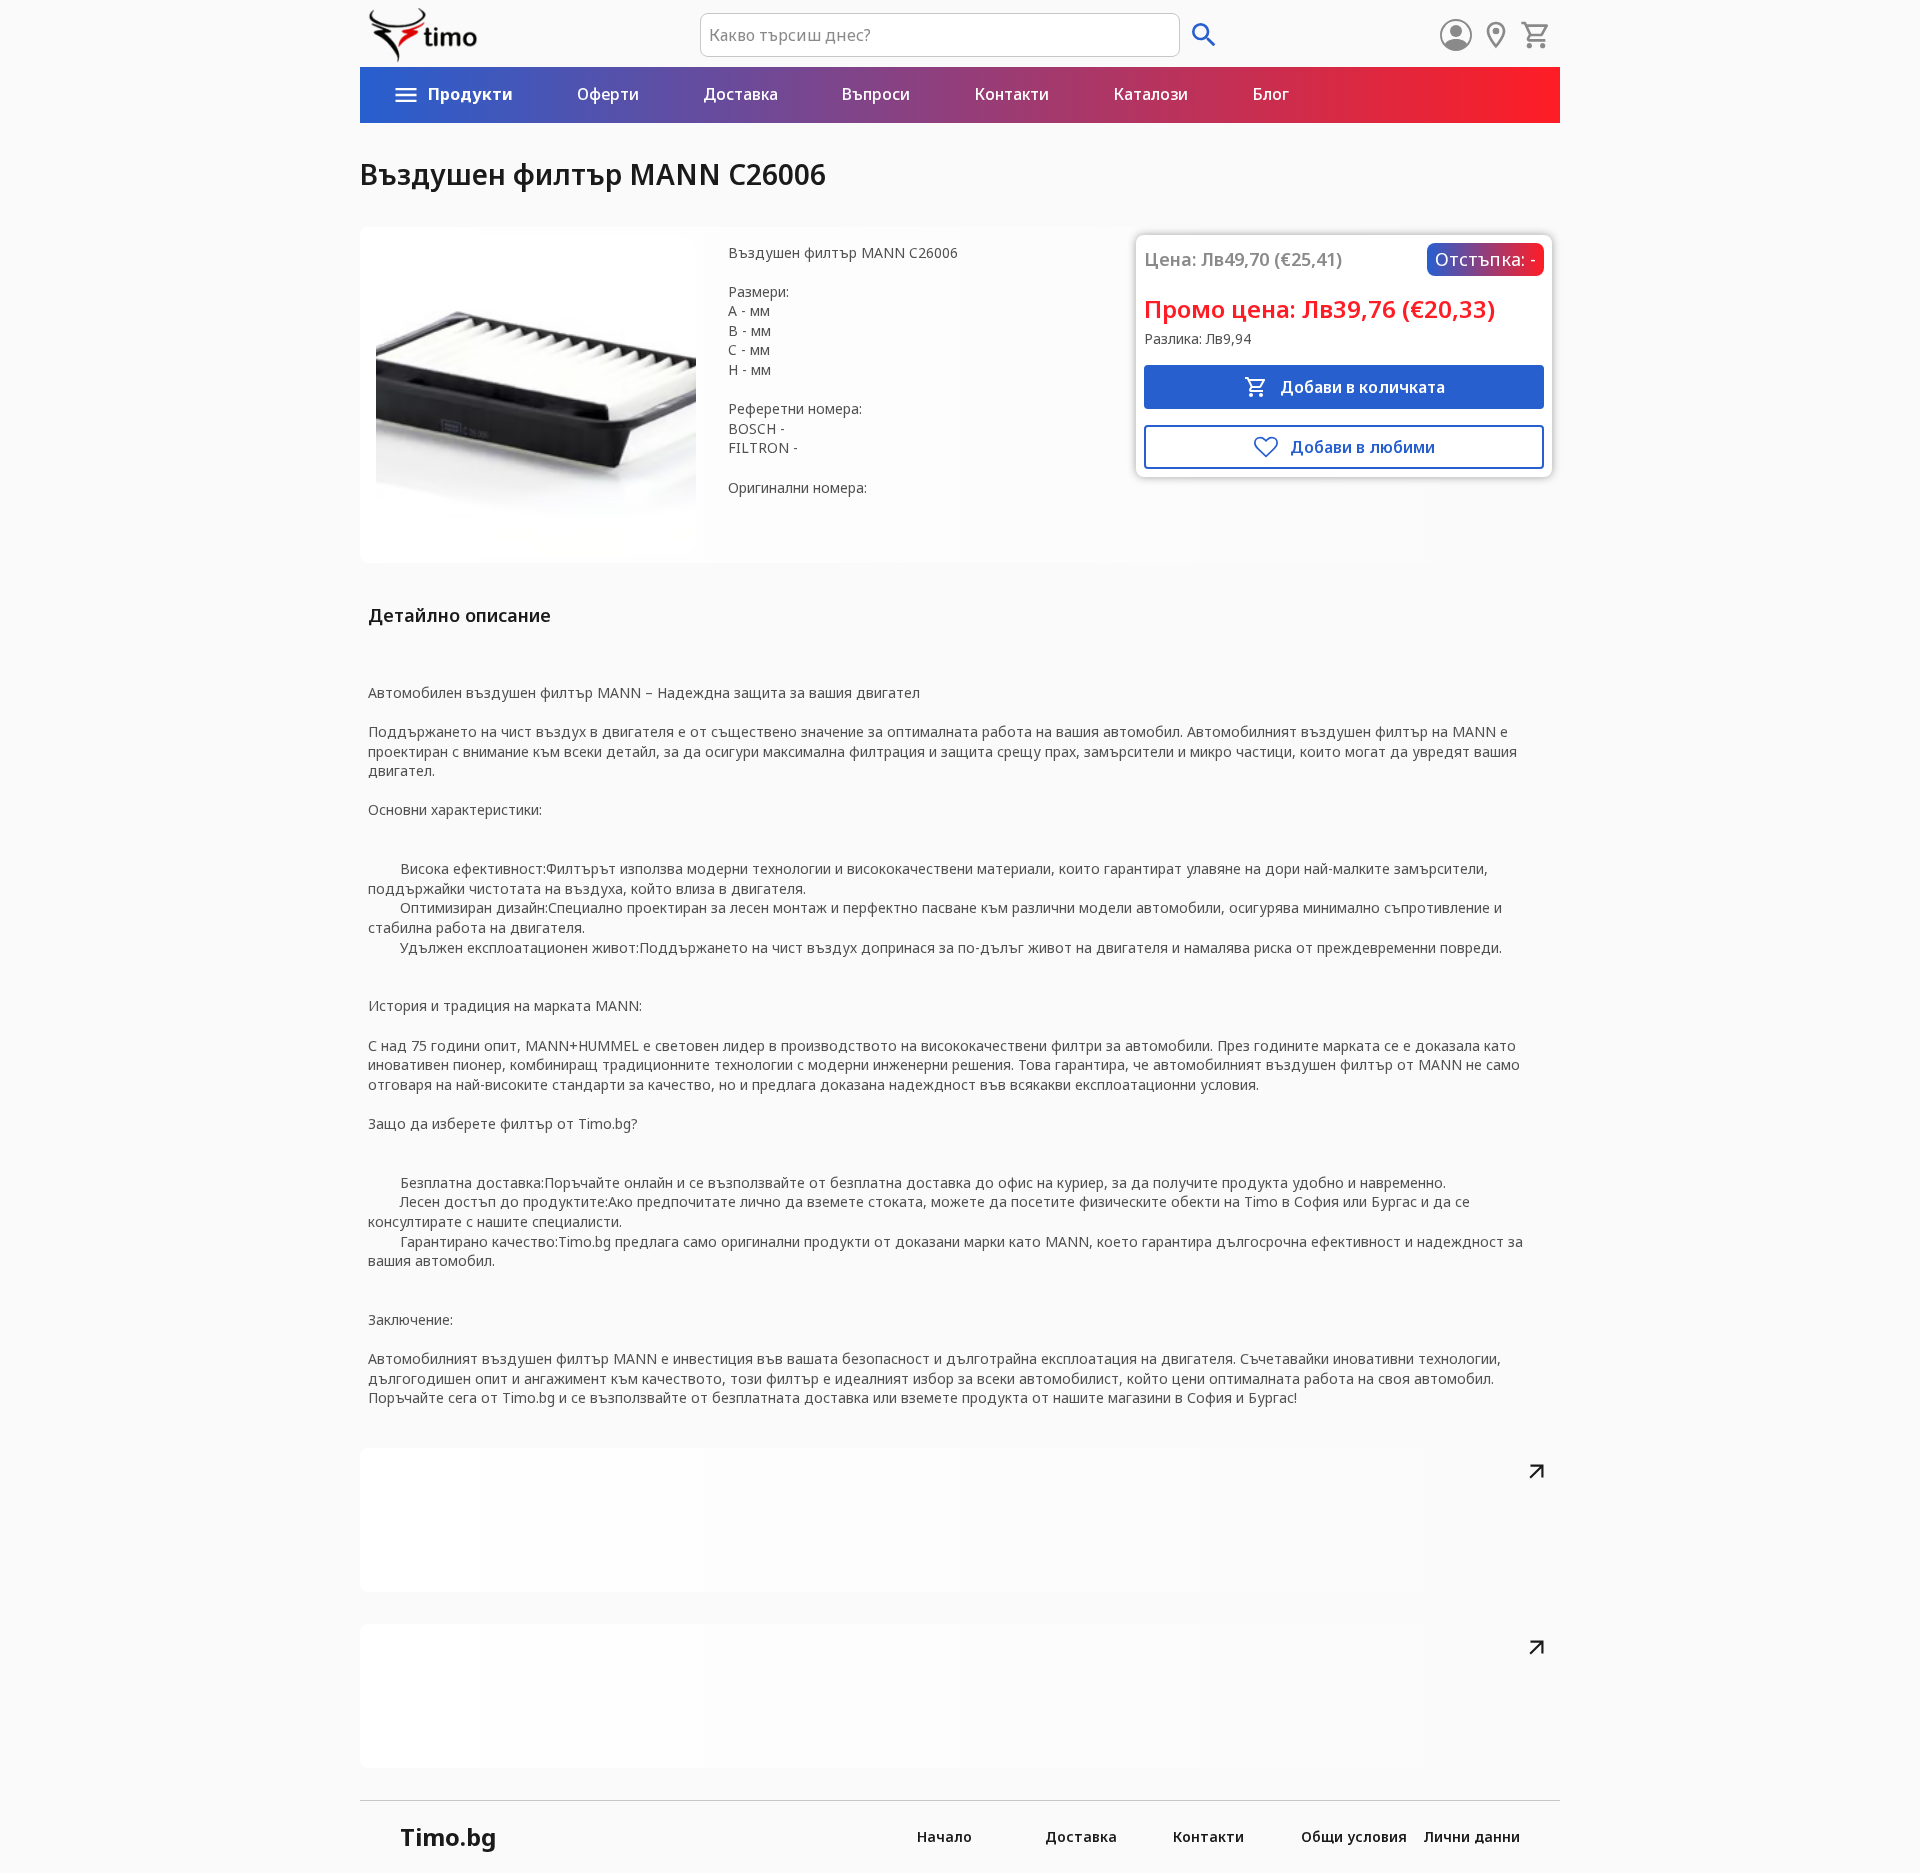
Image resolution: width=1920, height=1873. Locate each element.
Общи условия (1354, 1836)
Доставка (1081, 1836)
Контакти (1208, 1836)
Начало (944, 1836)
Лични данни (1471, 1836)
